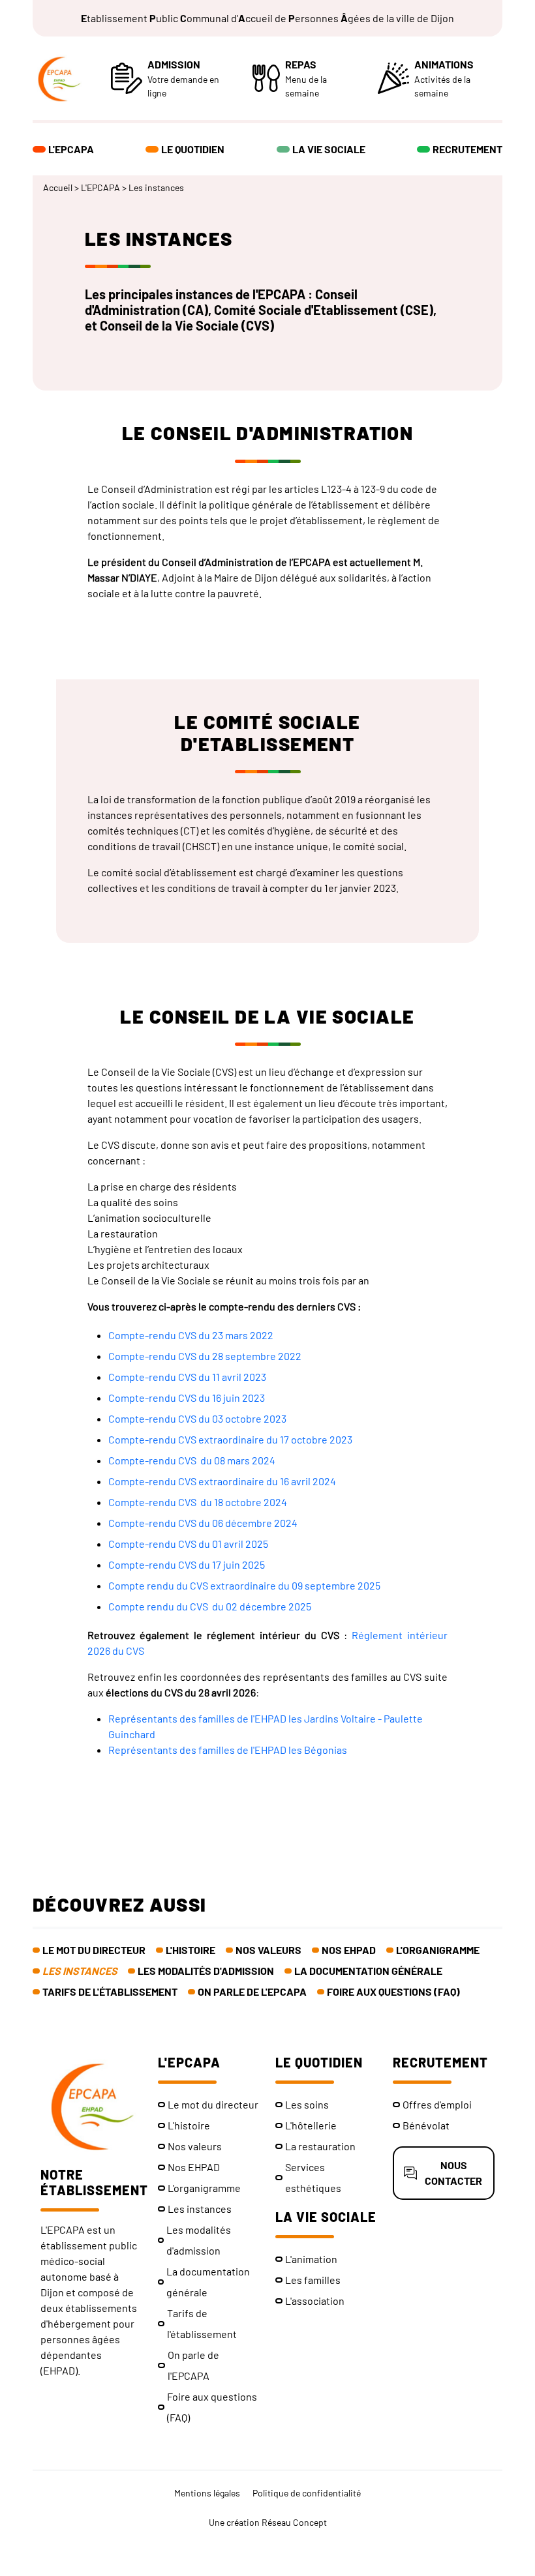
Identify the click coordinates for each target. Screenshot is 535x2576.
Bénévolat (426, 2125)
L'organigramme (438, 1950)
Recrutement (467, 149)
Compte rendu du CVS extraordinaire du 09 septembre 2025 (244, 1585)
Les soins (307, 2104)
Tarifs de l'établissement (110, 1991)
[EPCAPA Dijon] (72, 78)
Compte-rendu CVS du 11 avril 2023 (187, 1377)
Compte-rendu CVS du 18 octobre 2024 (198, 1502)
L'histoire (191, 1950)
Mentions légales (207, 2493)
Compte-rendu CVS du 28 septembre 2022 (205, 1356)
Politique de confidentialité (307, 2493)
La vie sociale (329, 149)
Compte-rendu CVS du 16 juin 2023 (187, 1398)
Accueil (58, 187)
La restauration (320, 2146)
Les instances (80, 1971)
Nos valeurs (268, 1950)
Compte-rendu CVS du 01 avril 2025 (188, 1544)
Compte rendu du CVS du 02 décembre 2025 (210, 1606)
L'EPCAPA (71, 149)
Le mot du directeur (94, 1950)
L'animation (311, 2259)
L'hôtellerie (311, 2125)
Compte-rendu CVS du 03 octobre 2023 (197, 1418)
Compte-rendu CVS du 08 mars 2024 (192, 1460)
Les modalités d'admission (206, 1971)
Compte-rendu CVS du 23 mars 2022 (191, 1335)
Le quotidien (193, 149)
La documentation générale (368, 1971)
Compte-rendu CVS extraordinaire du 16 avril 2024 (222, 1481)
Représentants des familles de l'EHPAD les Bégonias (228, 1750)
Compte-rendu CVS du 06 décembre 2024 (203, 1523)
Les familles (313, 2280)
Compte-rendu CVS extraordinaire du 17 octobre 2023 (230, 1439)
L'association (315, 2301)
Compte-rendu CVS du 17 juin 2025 (187, 1564)
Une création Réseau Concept (268, 2522)
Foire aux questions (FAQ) (393, 1991)
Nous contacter (453, 2173)
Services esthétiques (313, 2177)
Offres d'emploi (437, 2104)
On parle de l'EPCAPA (252, 1991)
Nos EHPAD (349, 1950)
